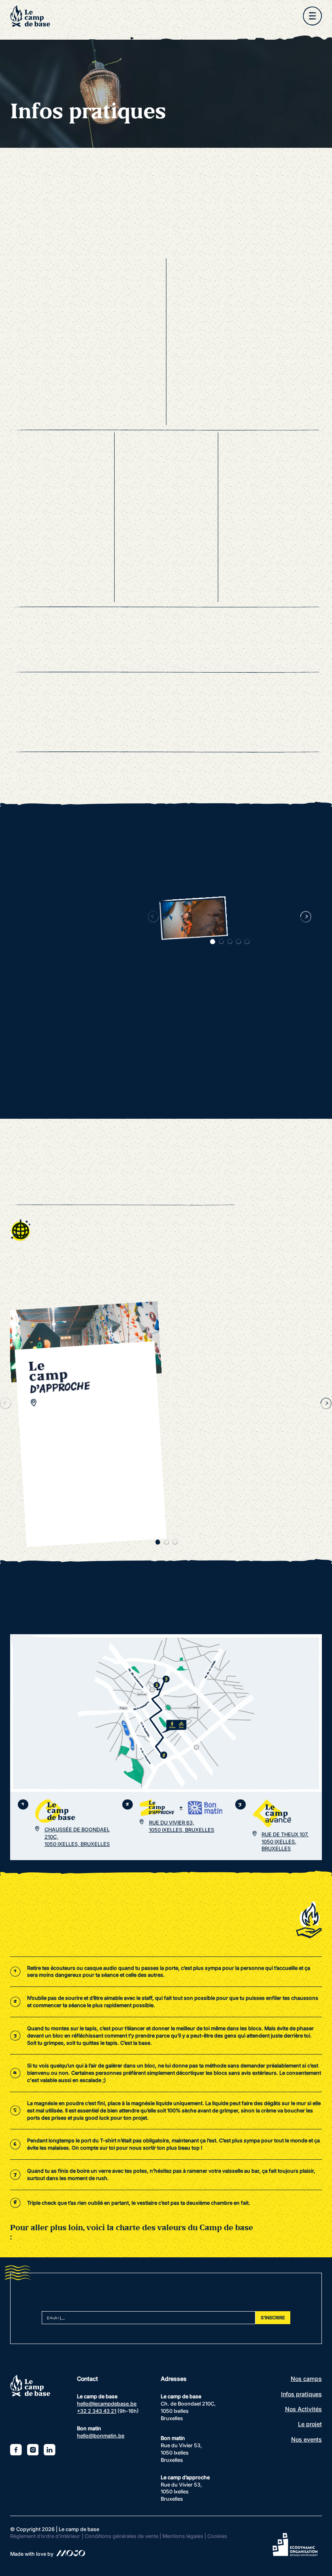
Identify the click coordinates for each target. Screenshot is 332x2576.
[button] (312, 16)
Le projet (310, 2424)
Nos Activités (303, 2409)
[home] (30, 16)
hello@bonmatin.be (101, 2436)
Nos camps (306, 2379)
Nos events (306, 2439)
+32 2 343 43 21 (97, 2411)
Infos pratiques (301, 2394)
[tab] (213, 942)
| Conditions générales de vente (120, 2536)
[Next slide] (306, 917)
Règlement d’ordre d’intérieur (45, 2536)
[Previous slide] (154, 917)
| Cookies (216, 2536)
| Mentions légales (181, 2536)
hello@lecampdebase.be (107, 2404)
